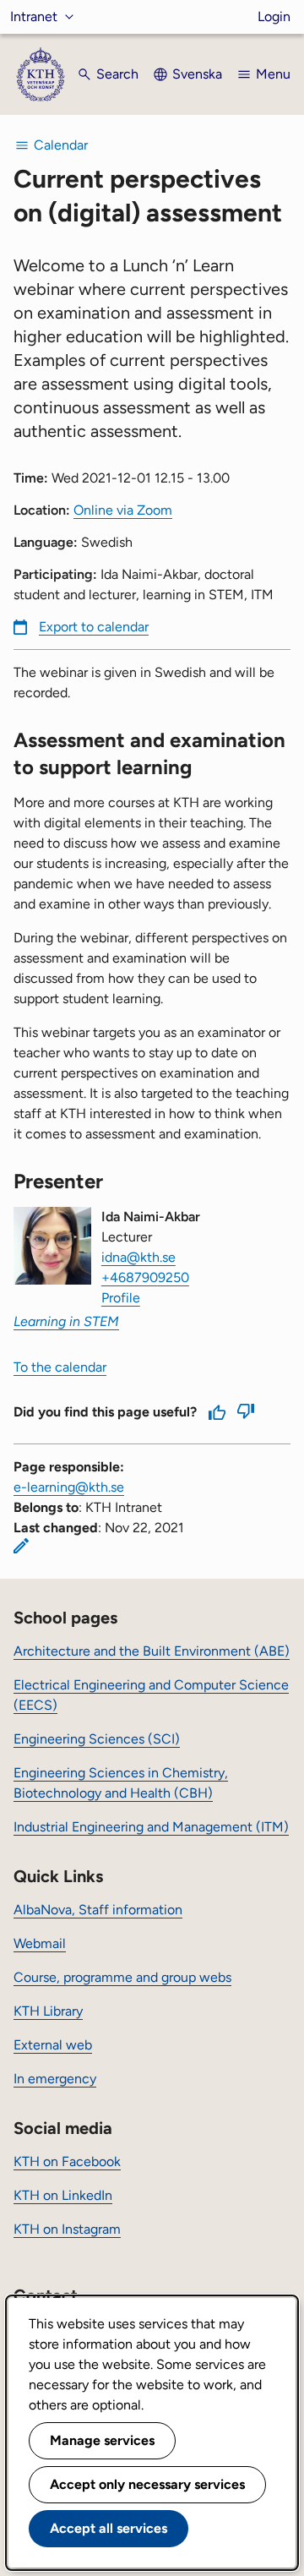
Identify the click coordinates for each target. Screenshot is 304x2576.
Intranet (34, 16)
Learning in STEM (66, 1321)
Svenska (197, 74)
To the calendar (60, 1367)
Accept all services (109, 2528)
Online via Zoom (123, 510)
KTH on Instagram (67, 2229)
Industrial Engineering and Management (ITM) (151, 1827)
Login (274, 16)
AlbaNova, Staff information (98, 1910)
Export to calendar (94, 627)
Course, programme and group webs (122, 1977)
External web (53, 2045)
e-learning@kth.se (69, 1487)
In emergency (55, 2079)
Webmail (40, 1943)
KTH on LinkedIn (63, 2195)
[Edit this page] (21, 1546)
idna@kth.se (138, 1257)
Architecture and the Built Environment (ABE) (152, 1651)
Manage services (102, 2440)
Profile (121, 1298)
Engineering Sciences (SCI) (97, 1739)
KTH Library (48, 2011)
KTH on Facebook (67, 2161)
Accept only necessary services (147, 2484)
